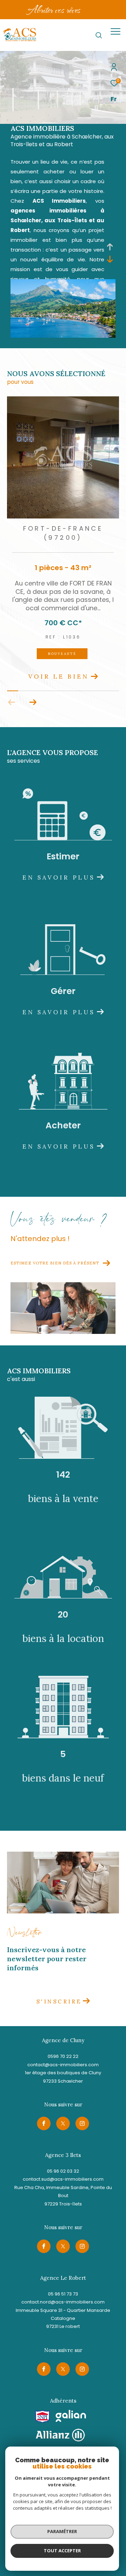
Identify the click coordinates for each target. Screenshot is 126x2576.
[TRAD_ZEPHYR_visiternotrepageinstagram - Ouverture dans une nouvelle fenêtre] (82, 2129)
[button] (33, 708)
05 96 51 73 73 (63, 2300)
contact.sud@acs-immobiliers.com (63, 2185)
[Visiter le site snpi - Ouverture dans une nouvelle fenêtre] (43, 2423)
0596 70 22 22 (63, 2062)
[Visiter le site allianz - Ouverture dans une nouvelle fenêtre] (60, 2441)
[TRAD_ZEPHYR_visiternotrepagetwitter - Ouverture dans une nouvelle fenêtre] (63, 2129)
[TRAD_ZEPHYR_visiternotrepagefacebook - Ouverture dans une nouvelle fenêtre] (44, 2129)
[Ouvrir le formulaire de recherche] (99, 35)
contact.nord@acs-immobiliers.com (63, 2308)
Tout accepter (62, 2551)
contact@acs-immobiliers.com (63, 2071)
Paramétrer (62, 2531)
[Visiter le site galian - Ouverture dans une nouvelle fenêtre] (71, 2422)
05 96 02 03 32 (63, 2177)
